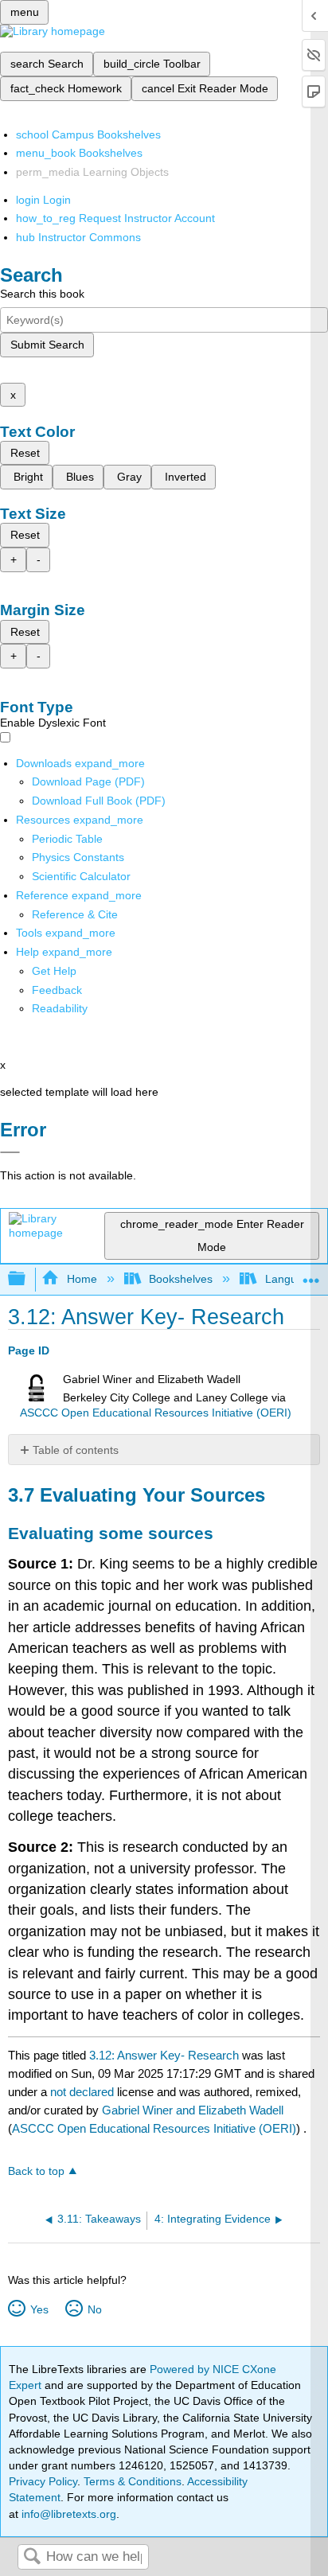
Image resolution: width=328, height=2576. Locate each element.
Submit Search (47, 345)
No (94, 2309)
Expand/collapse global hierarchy (27, 1279)
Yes (39, 2309)
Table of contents (76, 1450)
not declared (84, 2092)
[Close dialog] (10, 1152)
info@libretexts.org (67, 2514)
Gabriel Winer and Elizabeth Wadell (193, 2110)
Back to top (36, 2171)
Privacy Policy (43, 2481)
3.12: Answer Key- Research (164, 2055)
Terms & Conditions (133, 2481)
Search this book (42, 294)
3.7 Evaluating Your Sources (137, 1495)
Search (32, 2557)
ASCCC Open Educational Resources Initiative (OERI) (156, 1413)
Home (82, 1279)
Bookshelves (181, 1279)
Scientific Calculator (81, 876)
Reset (25, 453)
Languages (293, 1279)
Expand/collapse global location (311, 1274)
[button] (57, 990)
